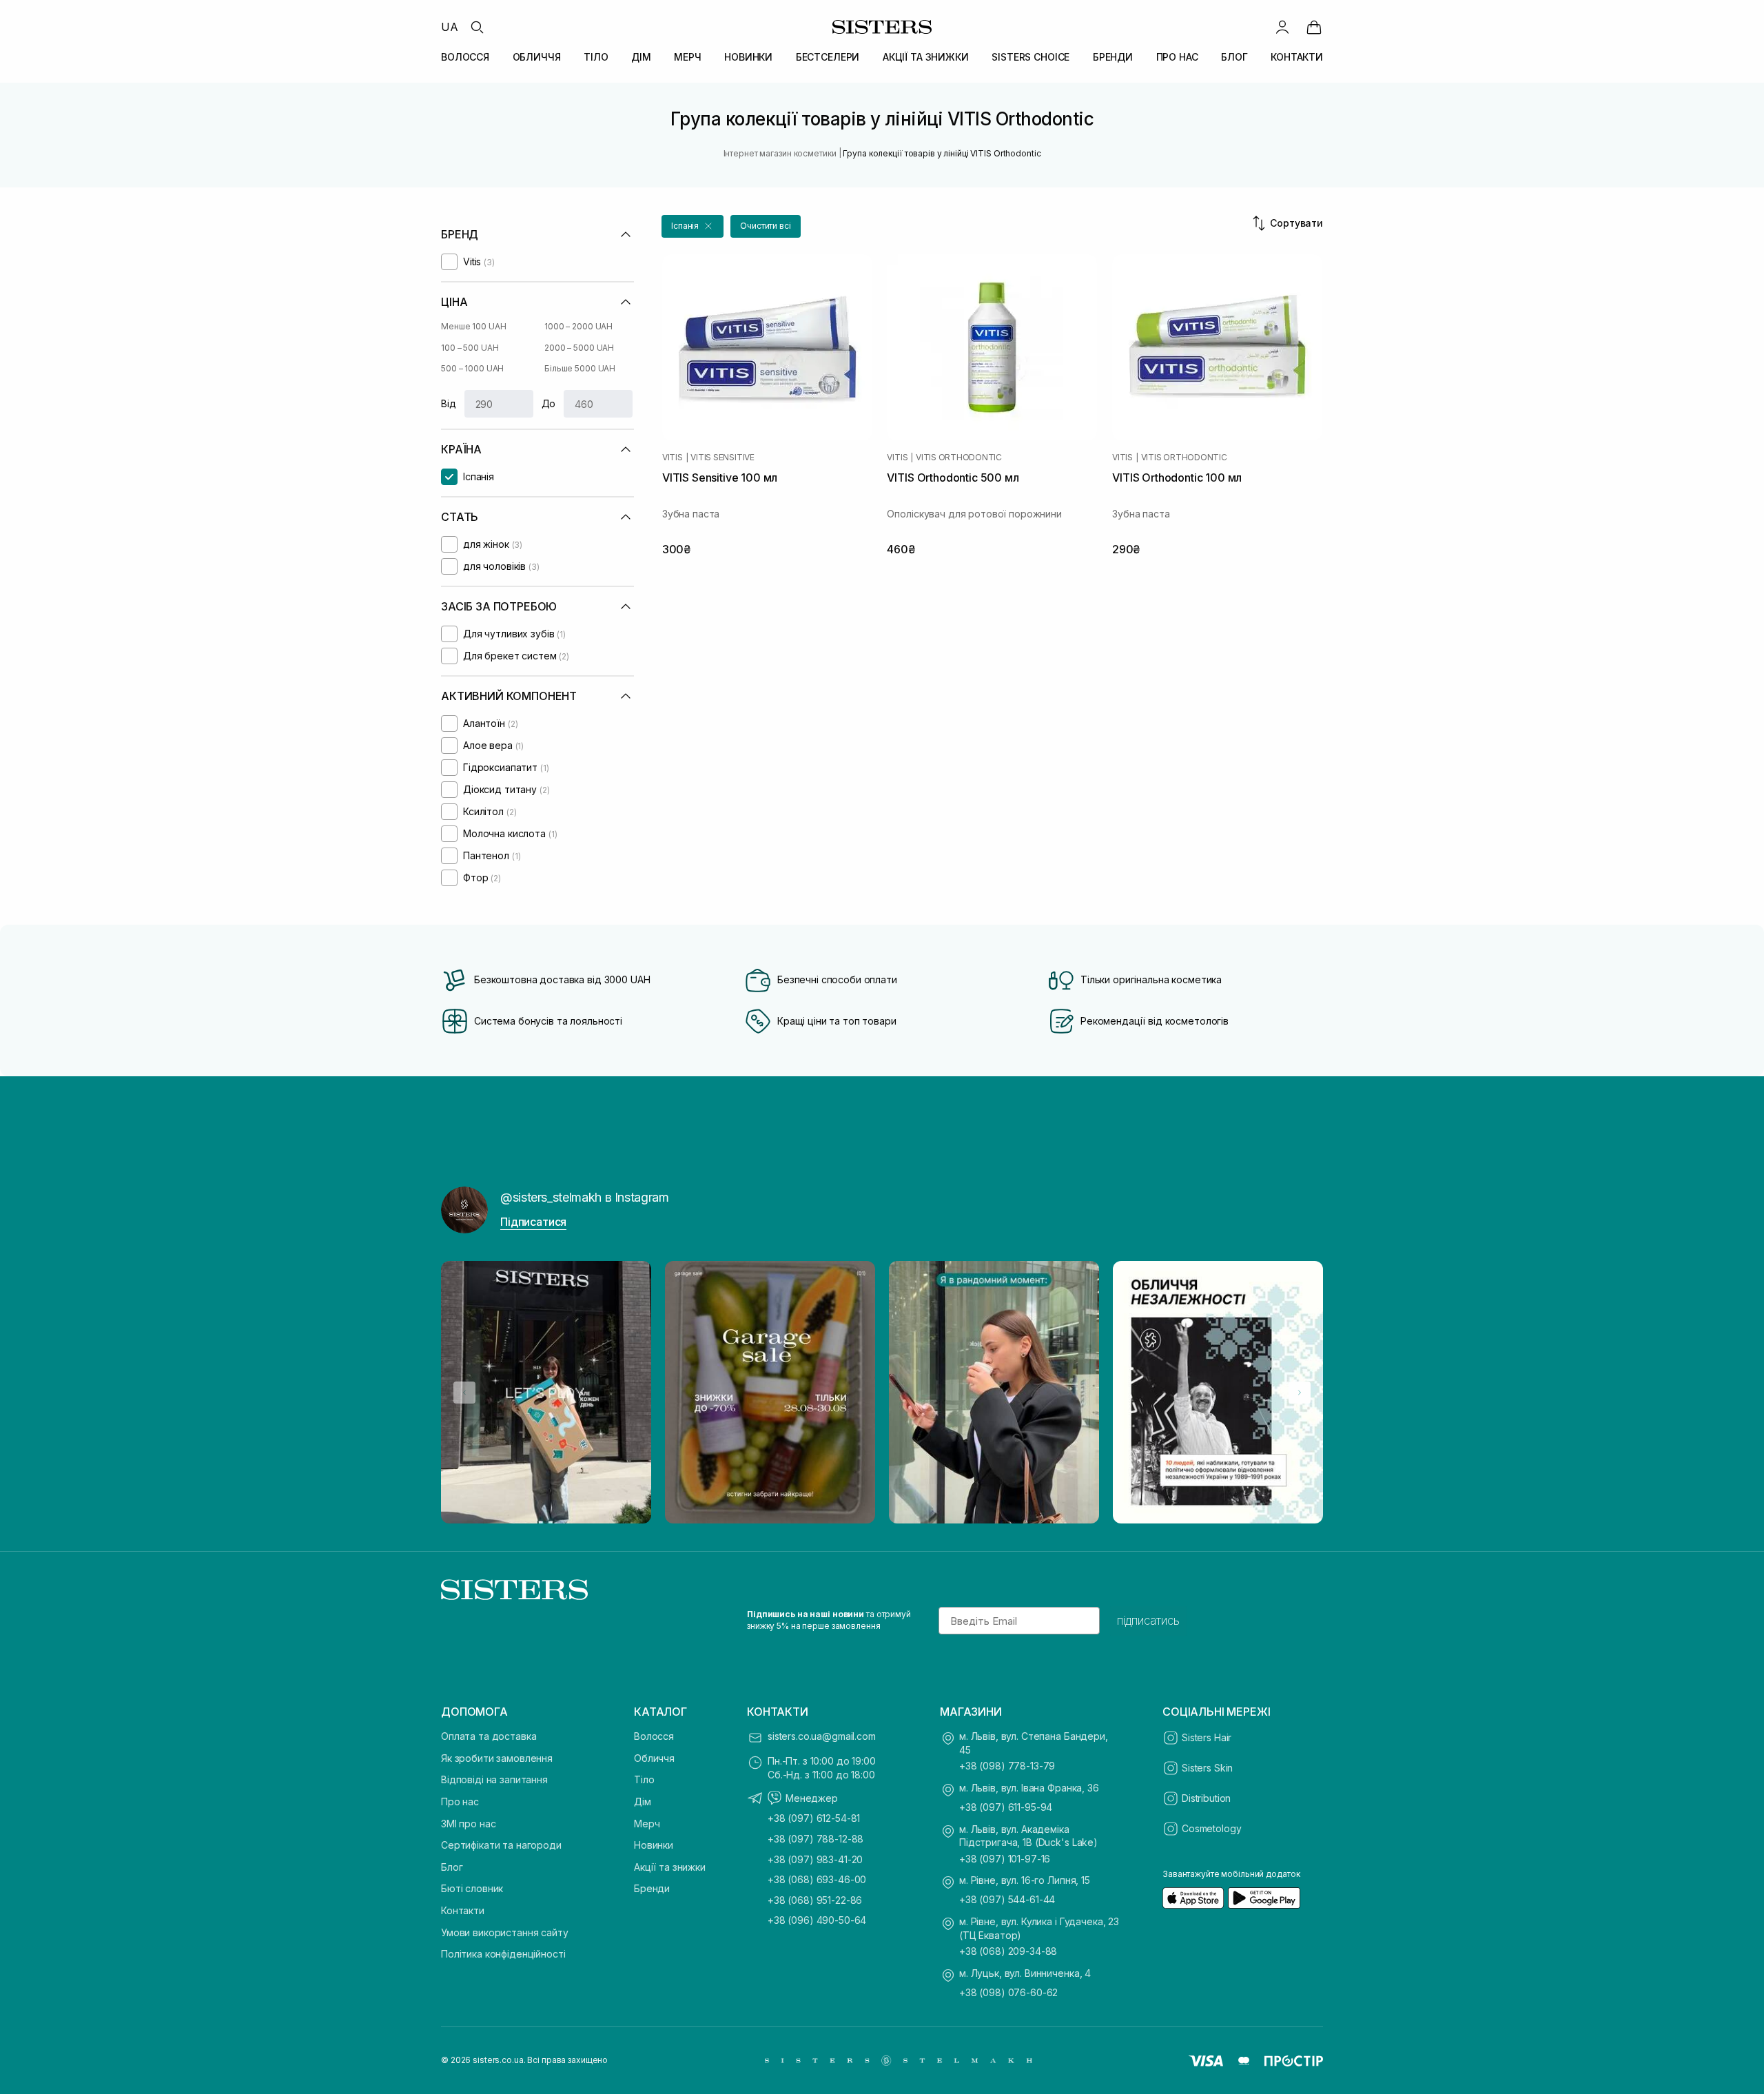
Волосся (654, 1736)
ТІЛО (596, 57)
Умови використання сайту (505, 1932)
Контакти (463, 1910)
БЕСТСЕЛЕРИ (828, 57)
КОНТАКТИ (1297, 57)
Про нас (460, 1802)
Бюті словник (472, 1888)
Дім (643, 1802)
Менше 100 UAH (473, 326)
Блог (452, 1867)
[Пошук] (477, 27)
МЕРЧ (687, 57)
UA (450, 27)
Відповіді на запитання (494, 1779)
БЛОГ (1234, 57)
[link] (1314, 27)
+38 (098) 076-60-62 (1008, 1992)
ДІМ (641, 57)
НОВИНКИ (748, 57)
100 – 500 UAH (470, 348)
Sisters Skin (1207, 1768)
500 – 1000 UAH (472, 368)
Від (449, 403)
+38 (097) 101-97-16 (1005, 1859)
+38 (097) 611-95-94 (1006, 1807)
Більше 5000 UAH (580, 368)
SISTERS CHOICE (1030, 57)
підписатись (1148, 1621)
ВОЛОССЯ (465, 57)
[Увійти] (1282, 27)
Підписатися (533, 1222)
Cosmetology (1211, 1828)
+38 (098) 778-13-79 (1007, 1766)
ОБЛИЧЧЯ (537, 57)
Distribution (1206, 1798)
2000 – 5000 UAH (579, 348)
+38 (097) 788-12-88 (816, 1839)
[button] (693, 226)
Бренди (652, 1888)
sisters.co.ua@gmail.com (822, 1736)
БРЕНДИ (1113, 57)
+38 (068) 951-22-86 (815, 1900)
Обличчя (654, 1758)
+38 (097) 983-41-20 (815, 1859)
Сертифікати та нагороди (501, 1845)
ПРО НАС (1177, 57)
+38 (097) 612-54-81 (814, 1818)
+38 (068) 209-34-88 (1008, 1951)
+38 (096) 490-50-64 (817, 1920)
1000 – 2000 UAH (578, 326)
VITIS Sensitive (722, 458)
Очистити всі (766, 226)
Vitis (673, 458)
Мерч (647, 1824)
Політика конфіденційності (503, 1954)
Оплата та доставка (489, 1736)
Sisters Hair (1207, 1737)
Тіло (644, 1779)
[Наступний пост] (1300, 1393)
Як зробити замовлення (497, 1758)
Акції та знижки (670, 1867)
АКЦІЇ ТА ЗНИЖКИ (926, 57)
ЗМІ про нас (468, 1824)
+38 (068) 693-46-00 (817, 1879)
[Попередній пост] (464, 1393)
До (549, 403)
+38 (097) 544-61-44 (1007, 1899)
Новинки (654, 1845)
